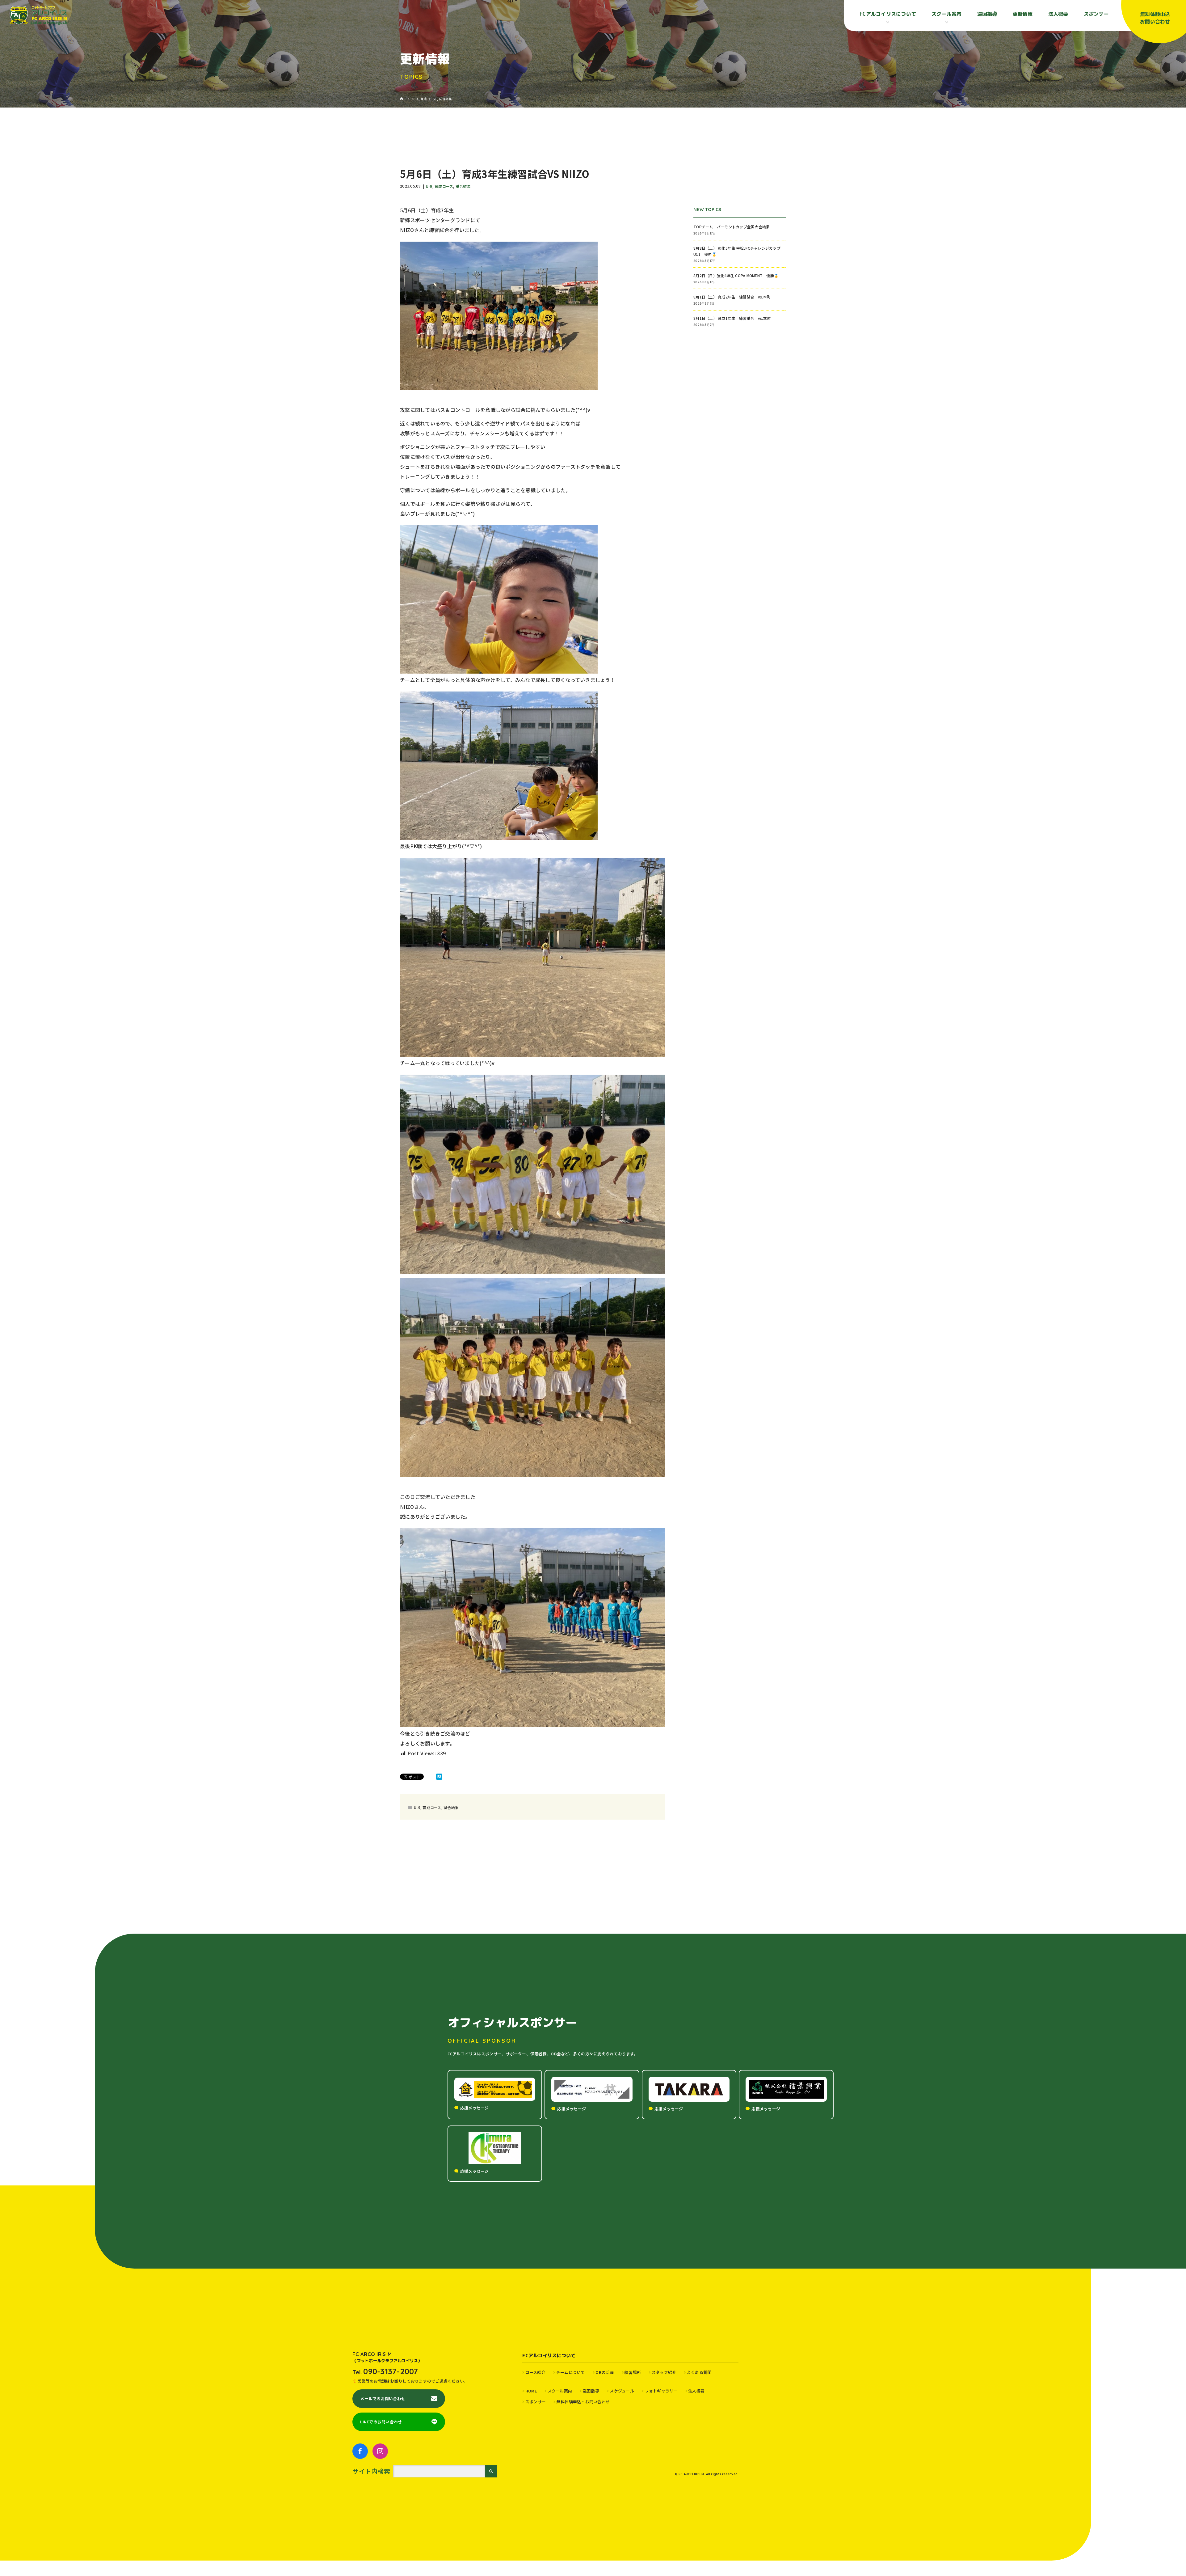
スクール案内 (560, 2391)
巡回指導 (987, 14)
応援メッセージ (475, 2108)
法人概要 (1058, 14)
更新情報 (1023, 14)
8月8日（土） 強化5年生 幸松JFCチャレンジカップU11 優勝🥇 (737, 251)
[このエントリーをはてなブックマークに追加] (439, 1777)
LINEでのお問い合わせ (381, 2422)
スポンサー (1096, 14)
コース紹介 (535, 2372)
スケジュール (622, 2391)
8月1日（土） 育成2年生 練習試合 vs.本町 (732, 297)
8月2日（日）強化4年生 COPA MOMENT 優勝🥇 (736, 275)
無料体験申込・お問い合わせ (583, 2402)
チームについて (570, 2372)
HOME (531, 2391)
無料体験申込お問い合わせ (1155, 18)
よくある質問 (699, 2372)
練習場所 (633, 2372)
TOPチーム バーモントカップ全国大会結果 (734, 227)
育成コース (444, 186)
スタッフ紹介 (664, 2372)
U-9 (429, 186)
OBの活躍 (605, 2372)
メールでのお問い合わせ (383, 2398)
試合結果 (463, 186)
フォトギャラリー (661, 2391)
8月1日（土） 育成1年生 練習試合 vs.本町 (732, 318)
